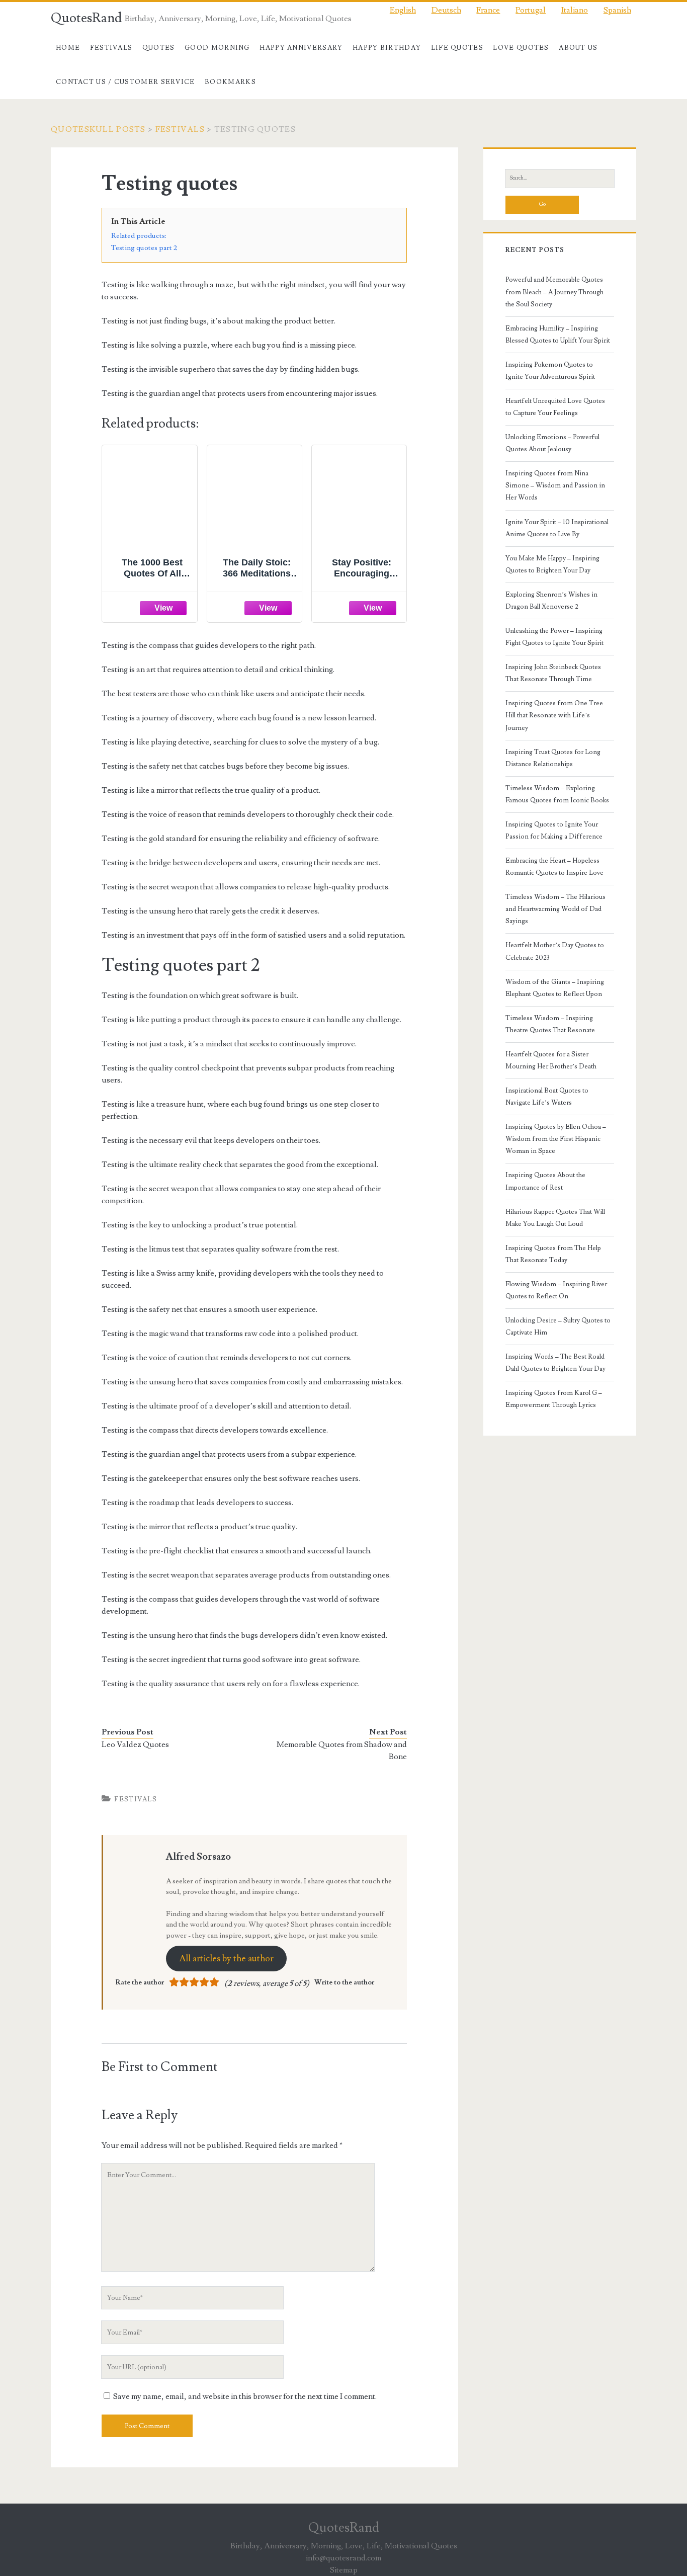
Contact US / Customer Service (125, 82)
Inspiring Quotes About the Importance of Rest (545, 1181)
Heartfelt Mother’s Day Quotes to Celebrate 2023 (555, 951)
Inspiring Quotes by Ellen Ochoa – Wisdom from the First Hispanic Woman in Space (556, 1139)
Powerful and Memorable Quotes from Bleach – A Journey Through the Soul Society (554, 292)
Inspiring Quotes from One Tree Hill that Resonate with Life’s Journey (554, 715)
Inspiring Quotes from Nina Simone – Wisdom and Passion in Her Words (555, 485)
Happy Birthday (387, 48)
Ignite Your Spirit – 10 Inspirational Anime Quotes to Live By (557, 528)
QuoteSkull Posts (98, 129)
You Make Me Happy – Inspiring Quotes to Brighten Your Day (552, 564)
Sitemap (344, 2570)
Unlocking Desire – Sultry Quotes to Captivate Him (558, 1326)
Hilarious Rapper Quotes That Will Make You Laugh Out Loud (555, 1218)
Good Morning (217, 48)
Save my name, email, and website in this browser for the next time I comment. (245, 2396)
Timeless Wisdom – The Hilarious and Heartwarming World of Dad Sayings (555, 909)
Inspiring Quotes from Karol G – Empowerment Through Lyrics (554, 1399)
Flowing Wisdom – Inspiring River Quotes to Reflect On (556, 1290)
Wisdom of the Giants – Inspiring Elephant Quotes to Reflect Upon (555, 988)
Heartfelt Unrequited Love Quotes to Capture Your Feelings (555, 407)
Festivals (111, 48)
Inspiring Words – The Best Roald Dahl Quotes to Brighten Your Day (555, 1363)
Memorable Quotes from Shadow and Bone (342, 1751)
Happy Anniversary (301, 48)
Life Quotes (457, 48)
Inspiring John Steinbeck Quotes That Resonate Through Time (553, 673)
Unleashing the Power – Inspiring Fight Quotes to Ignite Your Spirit (554, 637)
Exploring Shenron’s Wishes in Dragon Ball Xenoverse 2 (551, 601)
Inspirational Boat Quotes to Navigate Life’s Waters (547, 1097)
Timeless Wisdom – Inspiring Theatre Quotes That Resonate (550, 1024)
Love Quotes (521, 48)
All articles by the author (226, 1959)
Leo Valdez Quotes (135, 1744)
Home (68, 48)
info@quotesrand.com (343, 2558)
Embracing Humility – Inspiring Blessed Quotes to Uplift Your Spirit (558, 335)
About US (578, 48)
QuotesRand (86, 18)
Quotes (159, 48)
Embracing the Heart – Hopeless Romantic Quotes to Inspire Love (554, 867)
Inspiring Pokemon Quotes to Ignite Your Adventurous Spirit (550, 371)
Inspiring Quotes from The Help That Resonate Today (553, 1254)
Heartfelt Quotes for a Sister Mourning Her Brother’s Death (551, 1060)
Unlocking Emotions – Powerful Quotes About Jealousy (552, 443)
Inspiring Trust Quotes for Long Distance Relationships (553, 758)
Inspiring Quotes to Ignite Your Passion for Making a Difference (554, 830)
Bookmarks (230, 82)
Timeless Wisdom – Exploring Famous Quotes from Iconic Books (557, 794)
